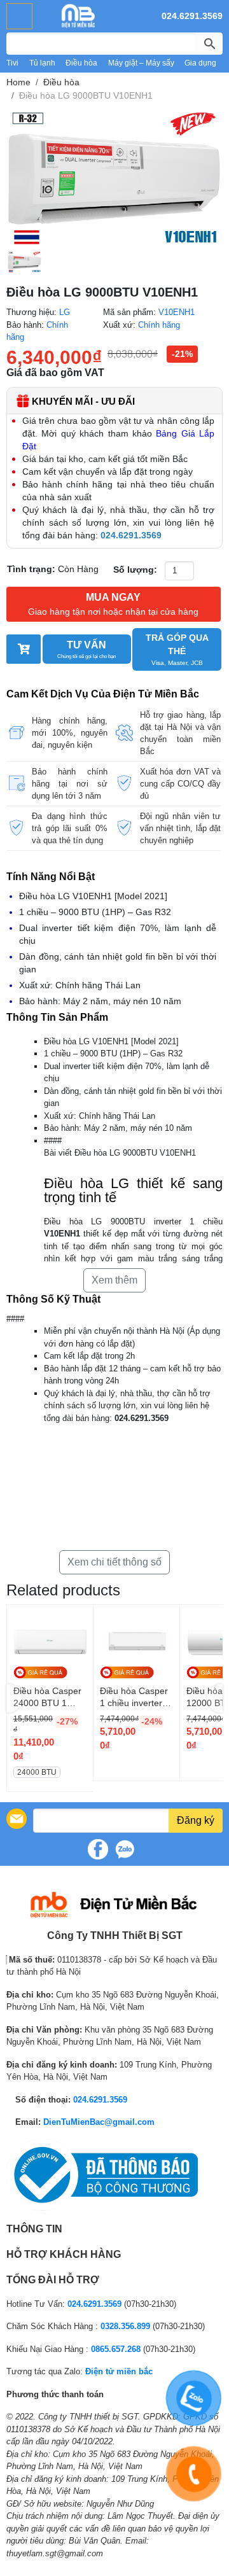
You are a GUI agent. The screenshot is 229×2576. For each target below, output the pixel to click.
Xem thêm (114, 1280)
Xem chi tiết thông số (114, 1562)
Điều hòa (81, 63)
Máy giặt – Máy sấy (141, 63)
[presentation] (14, 1698)
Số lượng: (135, 570)
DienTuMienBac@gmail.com (99, 2122)
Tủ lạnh (42, 63)
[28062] (24, 649)
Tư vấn (87, 649)
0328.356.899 (125, 2326)
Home (18, 82)
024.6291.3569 (192, 16)
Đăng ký (196, 1820)
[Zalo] (125, 1849)
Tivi (12, 63)
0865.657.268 (116, 2349)
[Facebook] (98, 1849)
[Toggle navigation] (19, 16)
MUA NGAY (113, 604)
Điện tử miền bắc (119, 2371)
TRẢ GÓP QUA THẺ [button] (177, 649)
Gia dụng (200, 63)
